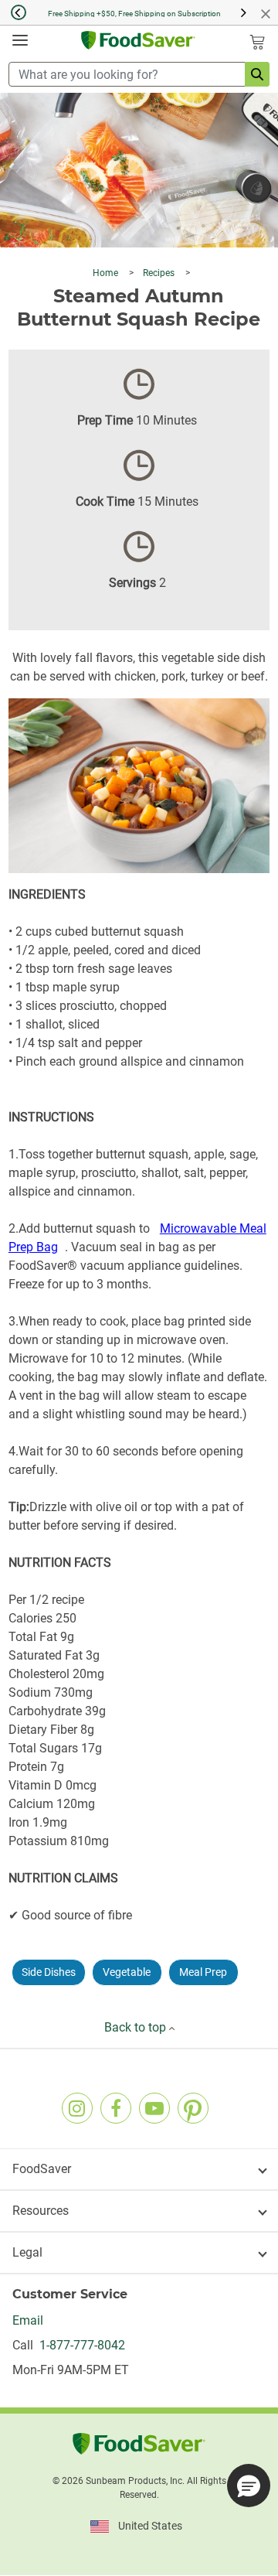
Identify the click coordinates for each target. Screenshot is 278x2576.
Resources (41, 2211)
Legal (27, 2252)
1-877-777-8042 (79, 2345)
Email (28, 2320)
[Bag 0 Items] (257, 42)
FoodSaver (42, 2169)
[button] (13, 12)
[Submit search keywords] (257, 74)
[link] (77, 2108)
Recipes (160, 273)
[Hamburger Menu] (20, 41)
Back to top (137, 2027)
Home (107, 273)
